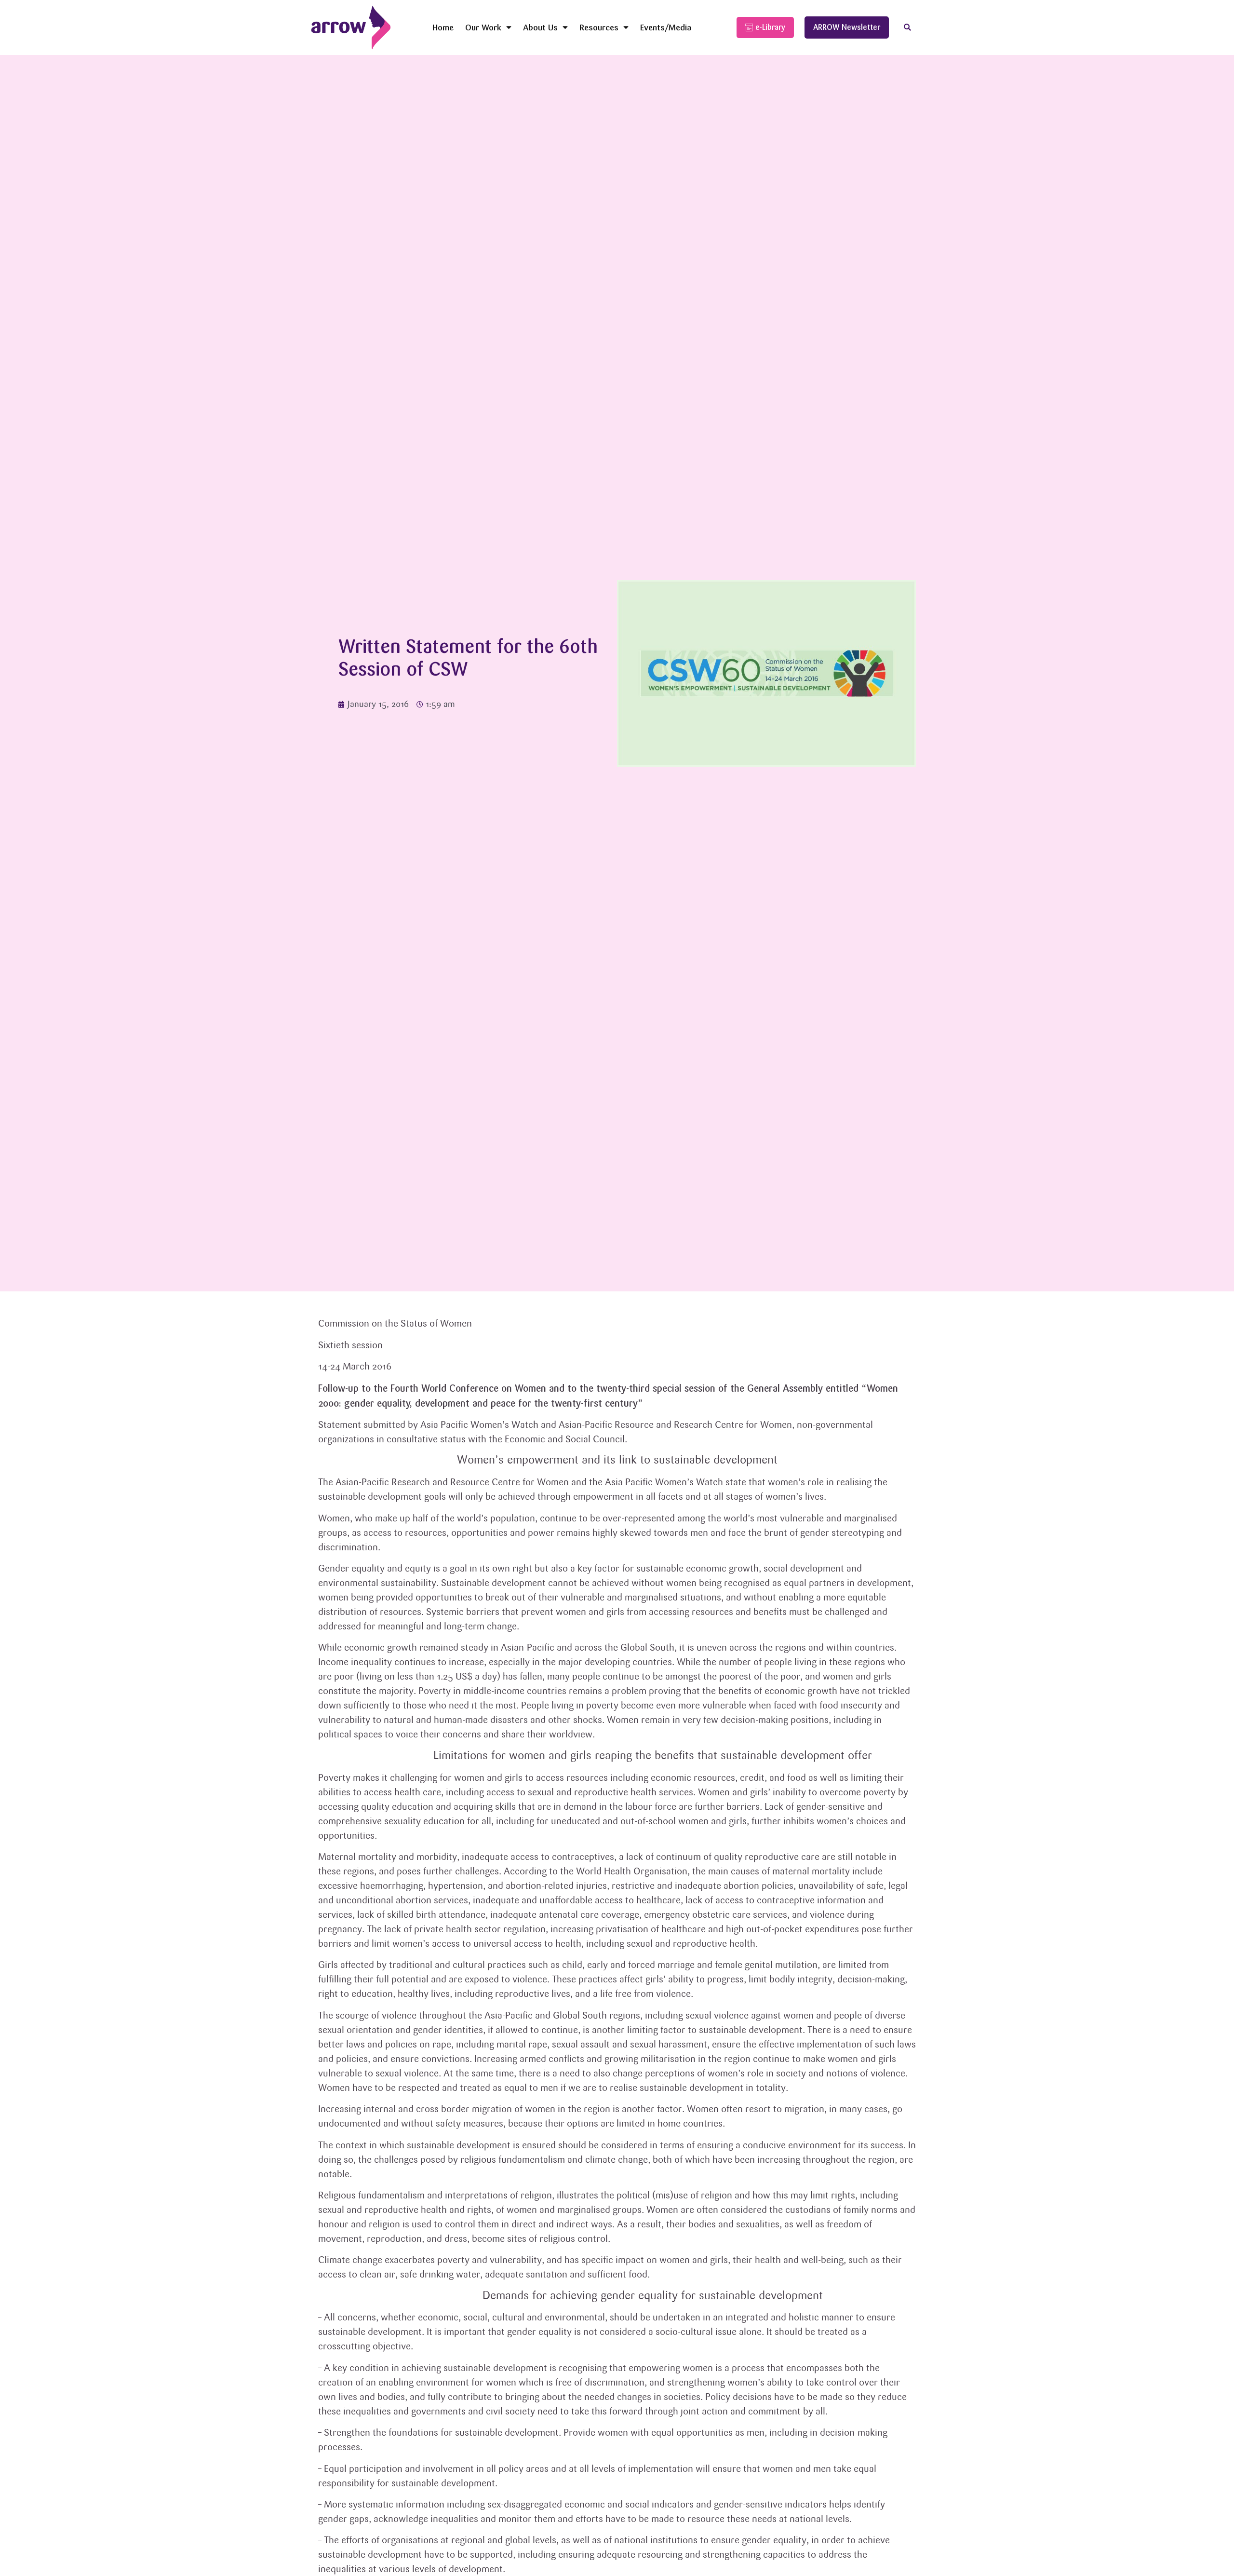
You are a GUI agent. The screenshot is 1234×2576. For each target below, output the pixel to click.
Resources (599, 27)
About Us (540, 27)
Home (443, 27)
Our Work (483, 27)
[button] (907, 28)
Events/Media (666, 27)
